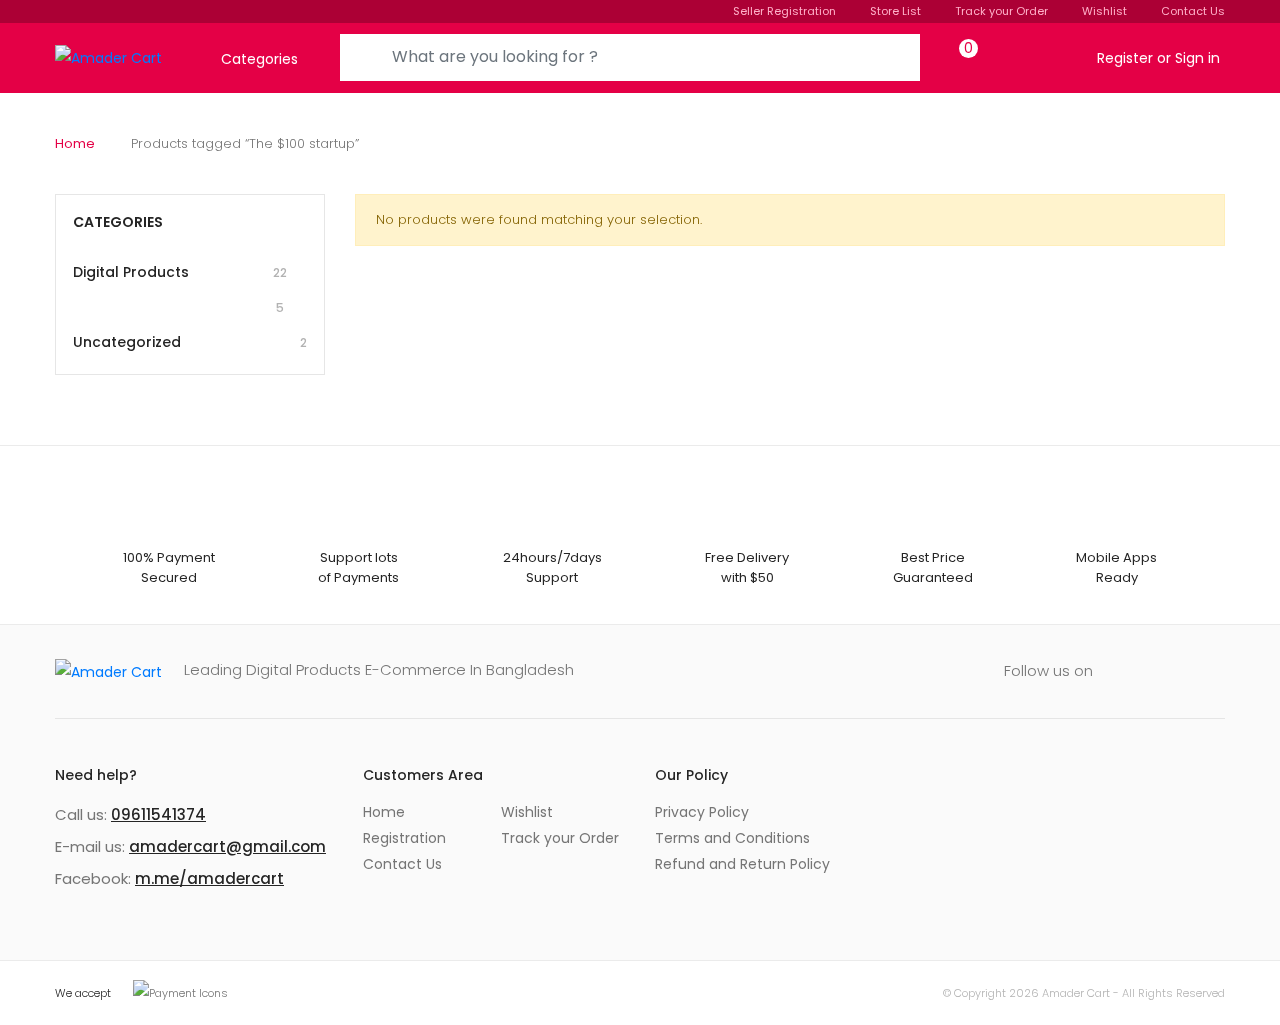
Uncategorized (190, 342)
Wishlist (1104, 11)
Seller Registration (784, 11)
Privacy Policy (702, 812)
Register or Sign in (1158, 58)
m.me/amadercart (209, 878)
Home (75, 143)
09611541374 (158, 814)
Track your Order (1001, 11)
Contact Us (1193, 11)
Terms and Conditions (732, 838)
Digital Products (180, 289)
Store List (895, 11)
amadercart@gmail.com (227, 846)
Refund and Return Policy (742, 864)
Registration (404, 838)
